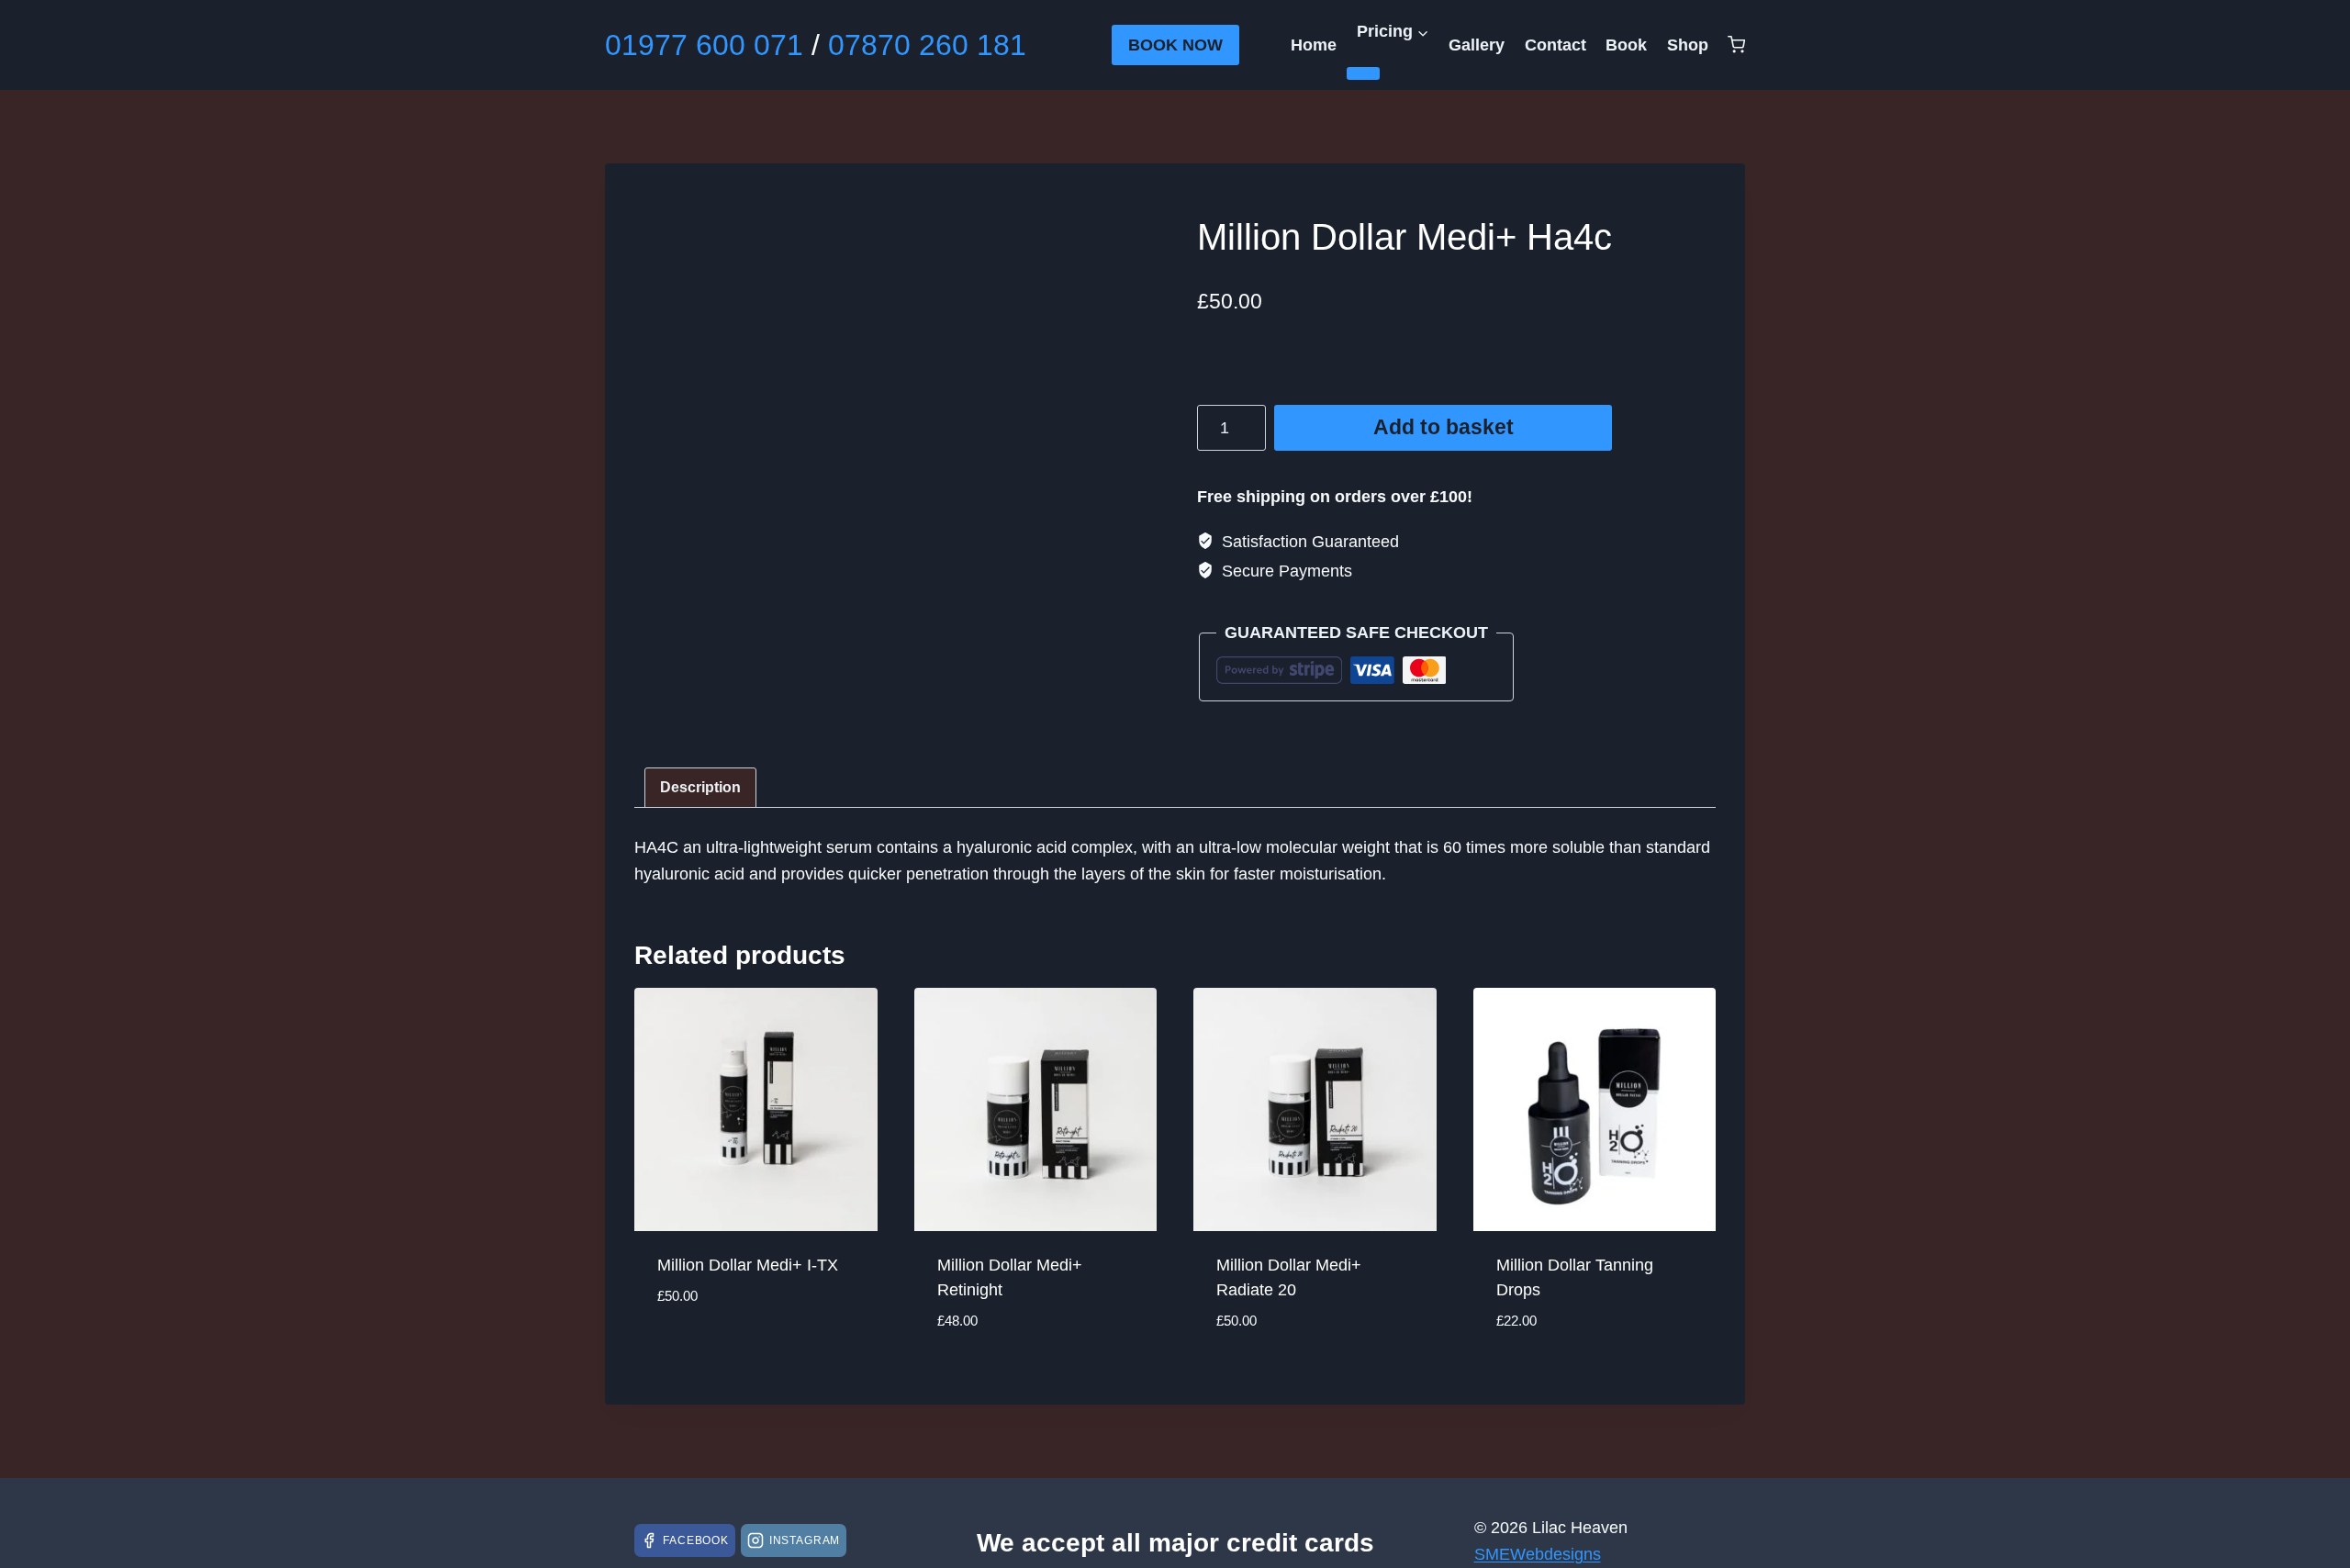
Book (1626, 45)
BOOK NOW (1175, 45)
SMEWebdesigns (1538, 1554)
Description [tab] (700, 787)
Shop (1688, 45)
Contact (1555, 45)
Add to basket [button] (714, 1350)
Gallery (1477, 45)
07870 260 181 (927, 45)
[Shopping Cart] (1736, 45)
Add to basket (1444, 427)
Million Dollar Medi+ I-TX (748, 1265)
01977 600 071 (704, 45)
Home (1314, 45)
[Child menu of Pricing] (1363, 73)
